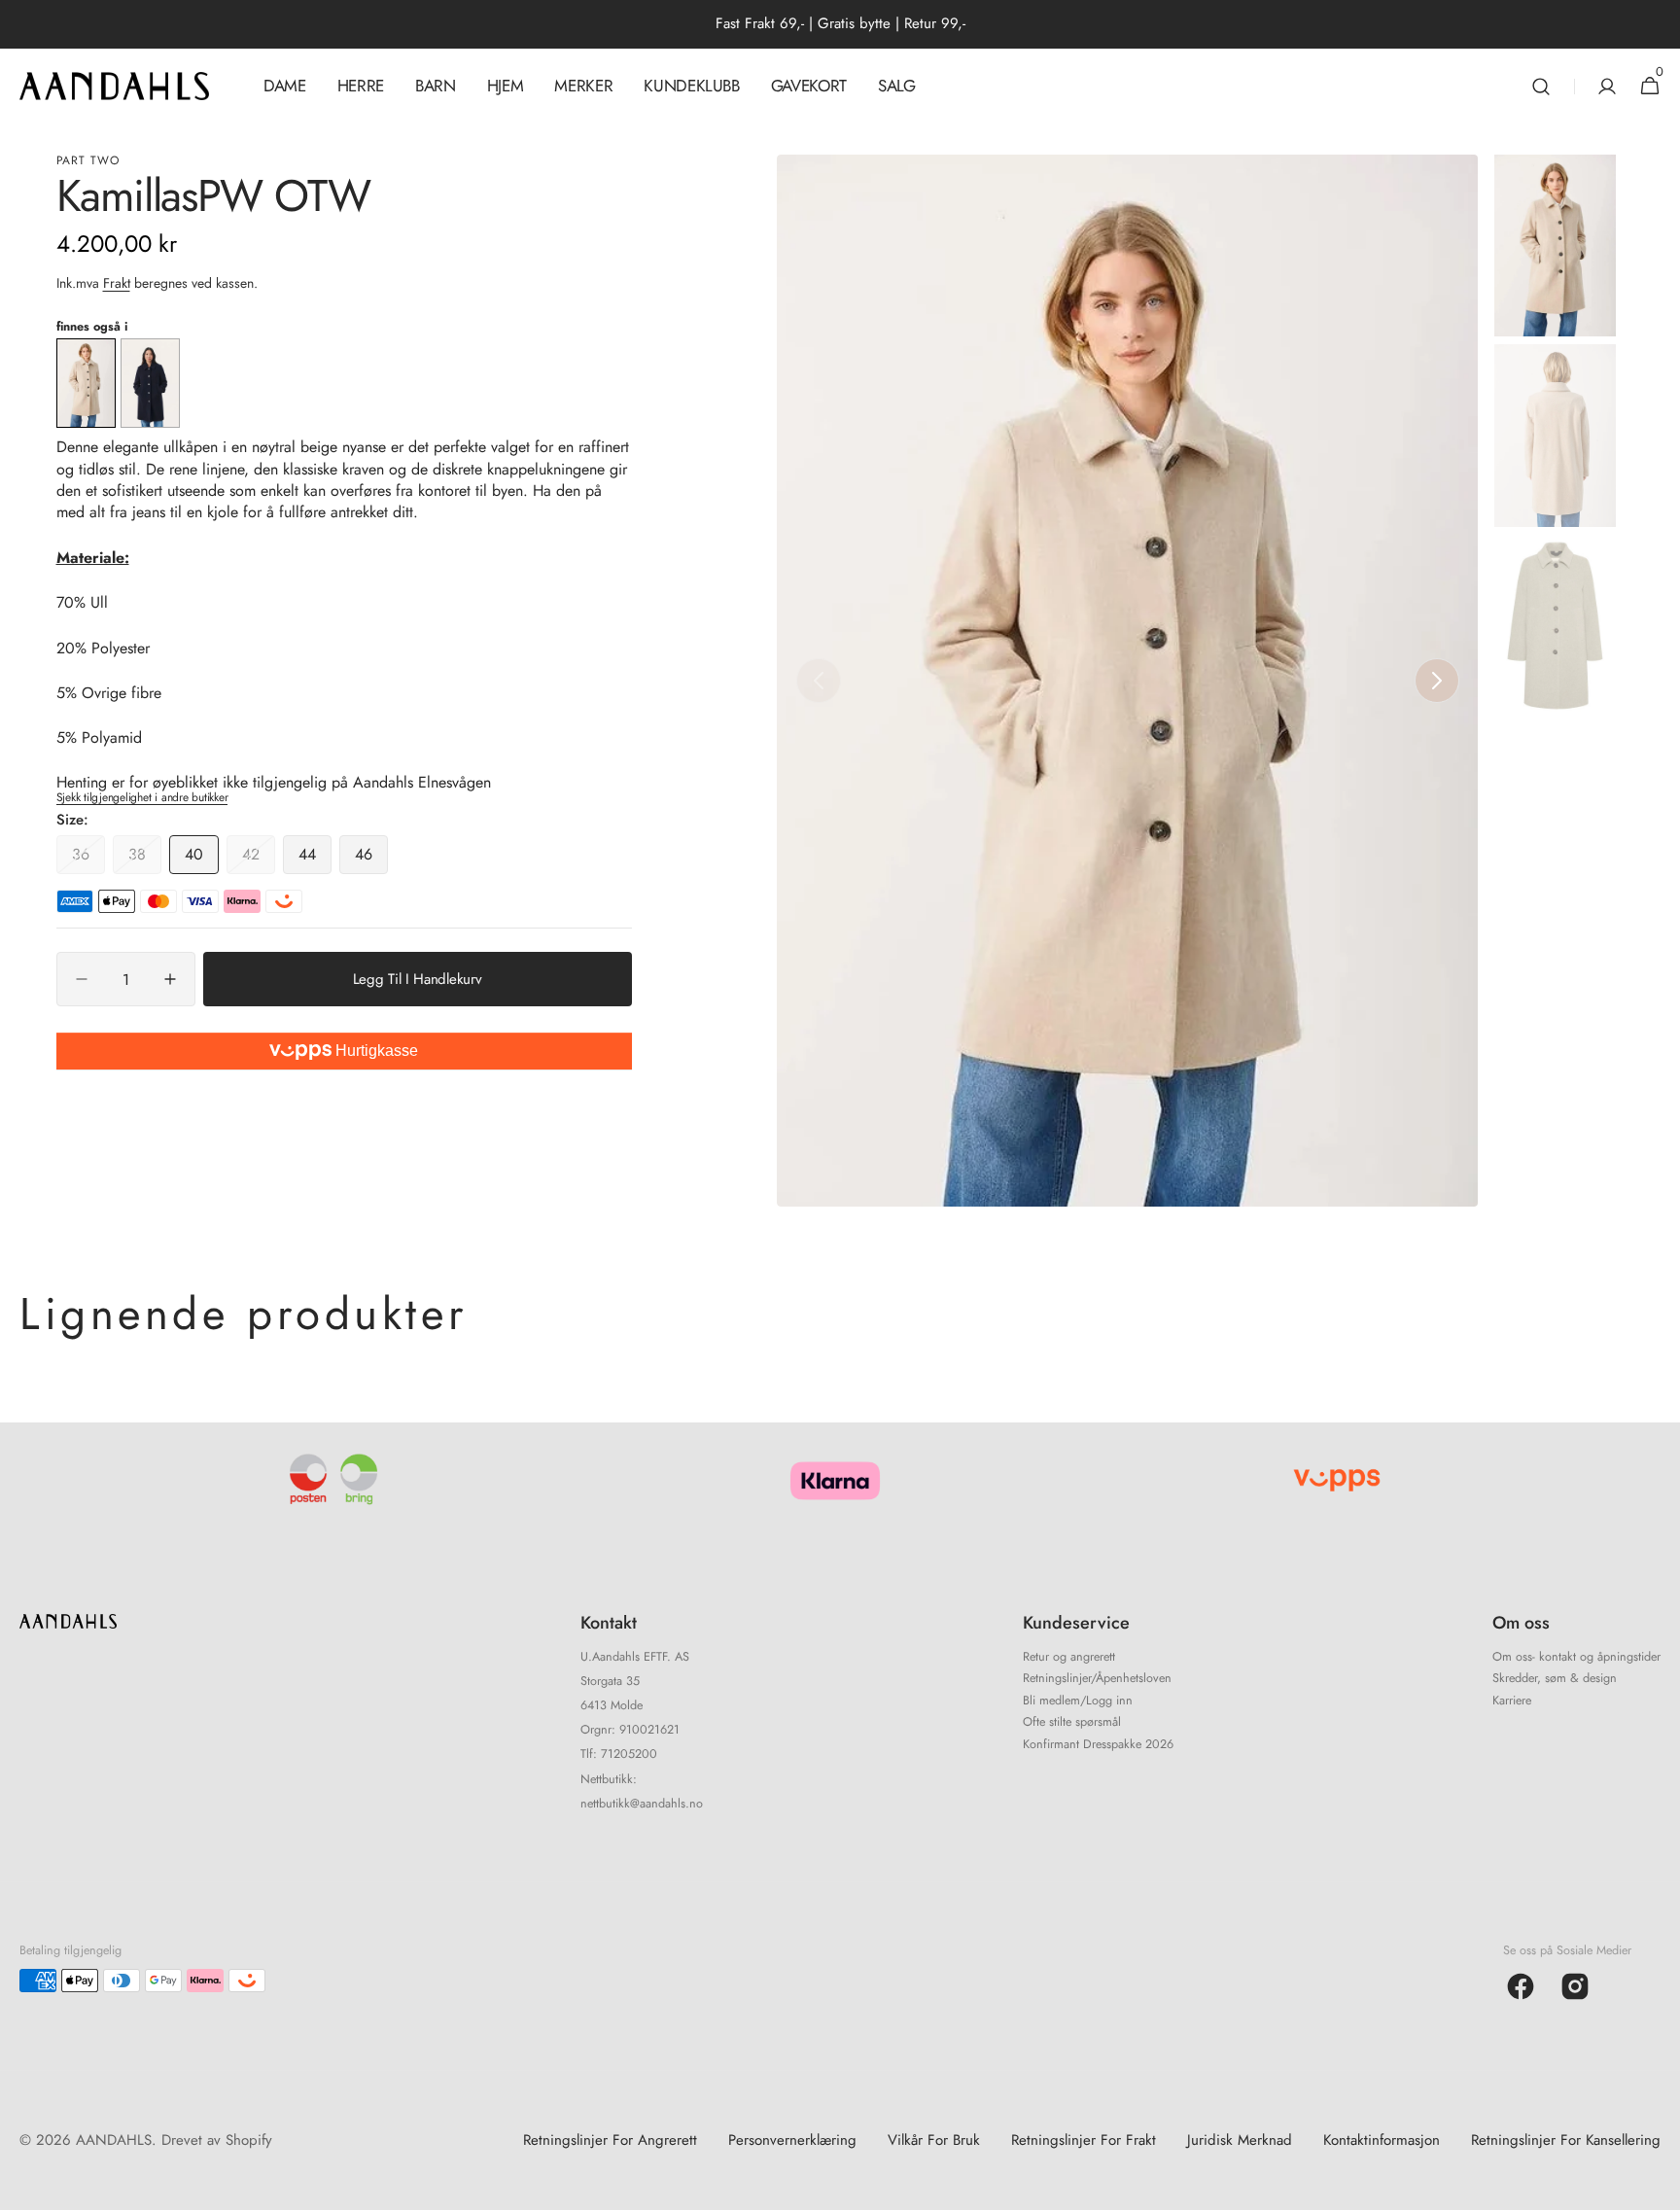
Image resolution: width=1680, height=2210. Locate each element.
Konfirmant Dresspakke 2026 (1098, 1744)
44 (315, 859)
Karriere (1512, 1701)
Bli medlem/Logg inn (1078, 1701)
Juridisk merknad (1240, 2140)
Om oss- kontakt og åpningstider (1576, 1658)
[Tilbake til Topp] (1657, 2187)
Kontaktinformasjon (1382, 2140)
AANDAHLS (114, 2140)
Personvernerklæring (792, 2140)
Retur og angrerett (1069, 1658)
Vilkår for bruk (934, 2140)
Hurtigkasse (375, 1051)
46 (371, 859)
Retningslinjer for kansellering (1566, 2140)
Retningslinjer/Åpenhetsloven (1097, 1678)
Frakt (117, 283)
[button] (1541, 86)
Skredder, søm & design (1555, 1678)
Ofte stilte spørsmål (1072, 1722)
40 (202, 859)
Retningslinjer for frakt (1084, 2140)
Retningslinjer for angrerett (610, 2140)
